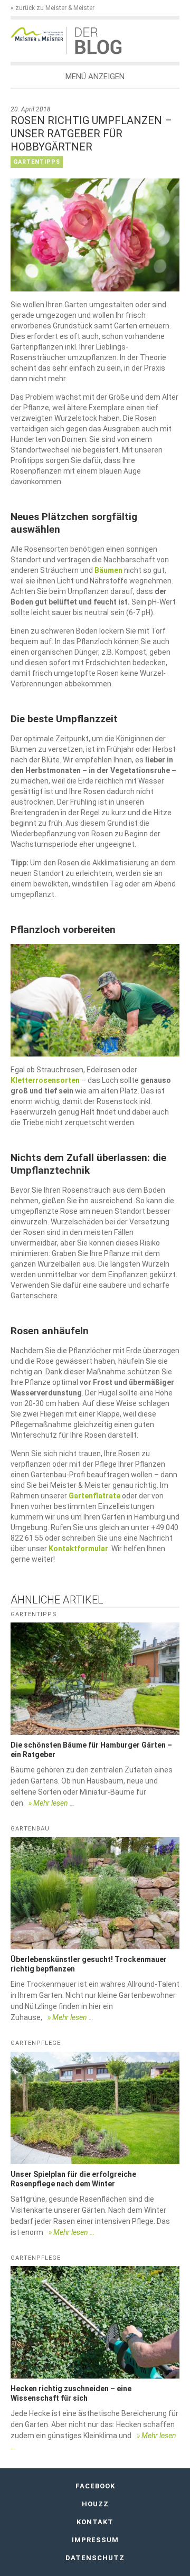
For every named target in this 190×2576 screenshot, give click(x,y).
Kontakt (95, 2522)
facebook (95, 2486)
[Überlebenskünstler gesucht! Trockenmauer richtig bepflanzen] (95, 1893)
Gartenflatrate (94, 1496)
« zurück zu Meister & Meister (53, 8)
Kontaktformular (78, 1549)
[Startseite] (39, 34)
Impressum (95, 2540)
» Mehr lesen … (51, 1803)
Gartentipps (37, 162)
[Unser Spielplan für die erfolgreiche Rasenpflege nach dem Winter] (95, 2108)
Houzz (95, 2504)
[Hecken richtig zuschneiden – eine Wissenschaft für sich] (95, 2322)
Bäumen (108, 570)
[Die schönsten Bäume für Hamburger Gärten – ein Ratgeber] (95, 1679)
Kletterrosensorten (45, 1080)
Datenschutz (95, 2558)
